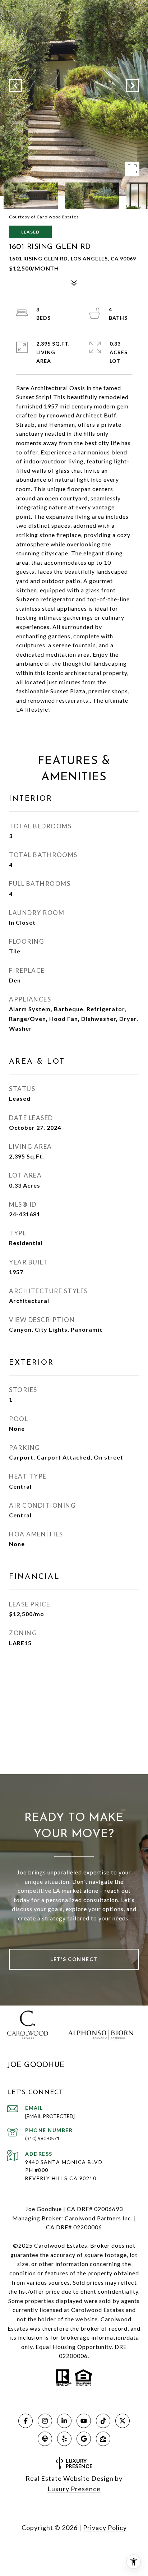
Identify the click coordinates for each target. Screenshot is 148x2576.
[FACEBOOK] (26, 2421)
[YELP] (64, 2439)
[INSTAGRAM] (45, 2421)
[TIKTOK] (103, 2421)
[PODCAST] (45, 2439)
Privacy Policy (105, 2528)
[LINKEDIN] (64, 2421)
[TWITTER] (122, 2421)
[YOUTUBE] (84, 2421)
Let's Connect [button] (74, 1959)
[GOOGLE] (84, 2439)
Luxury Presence (74, 2489)
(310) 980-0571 (42, 2138)
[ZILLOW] (103, 2439)
